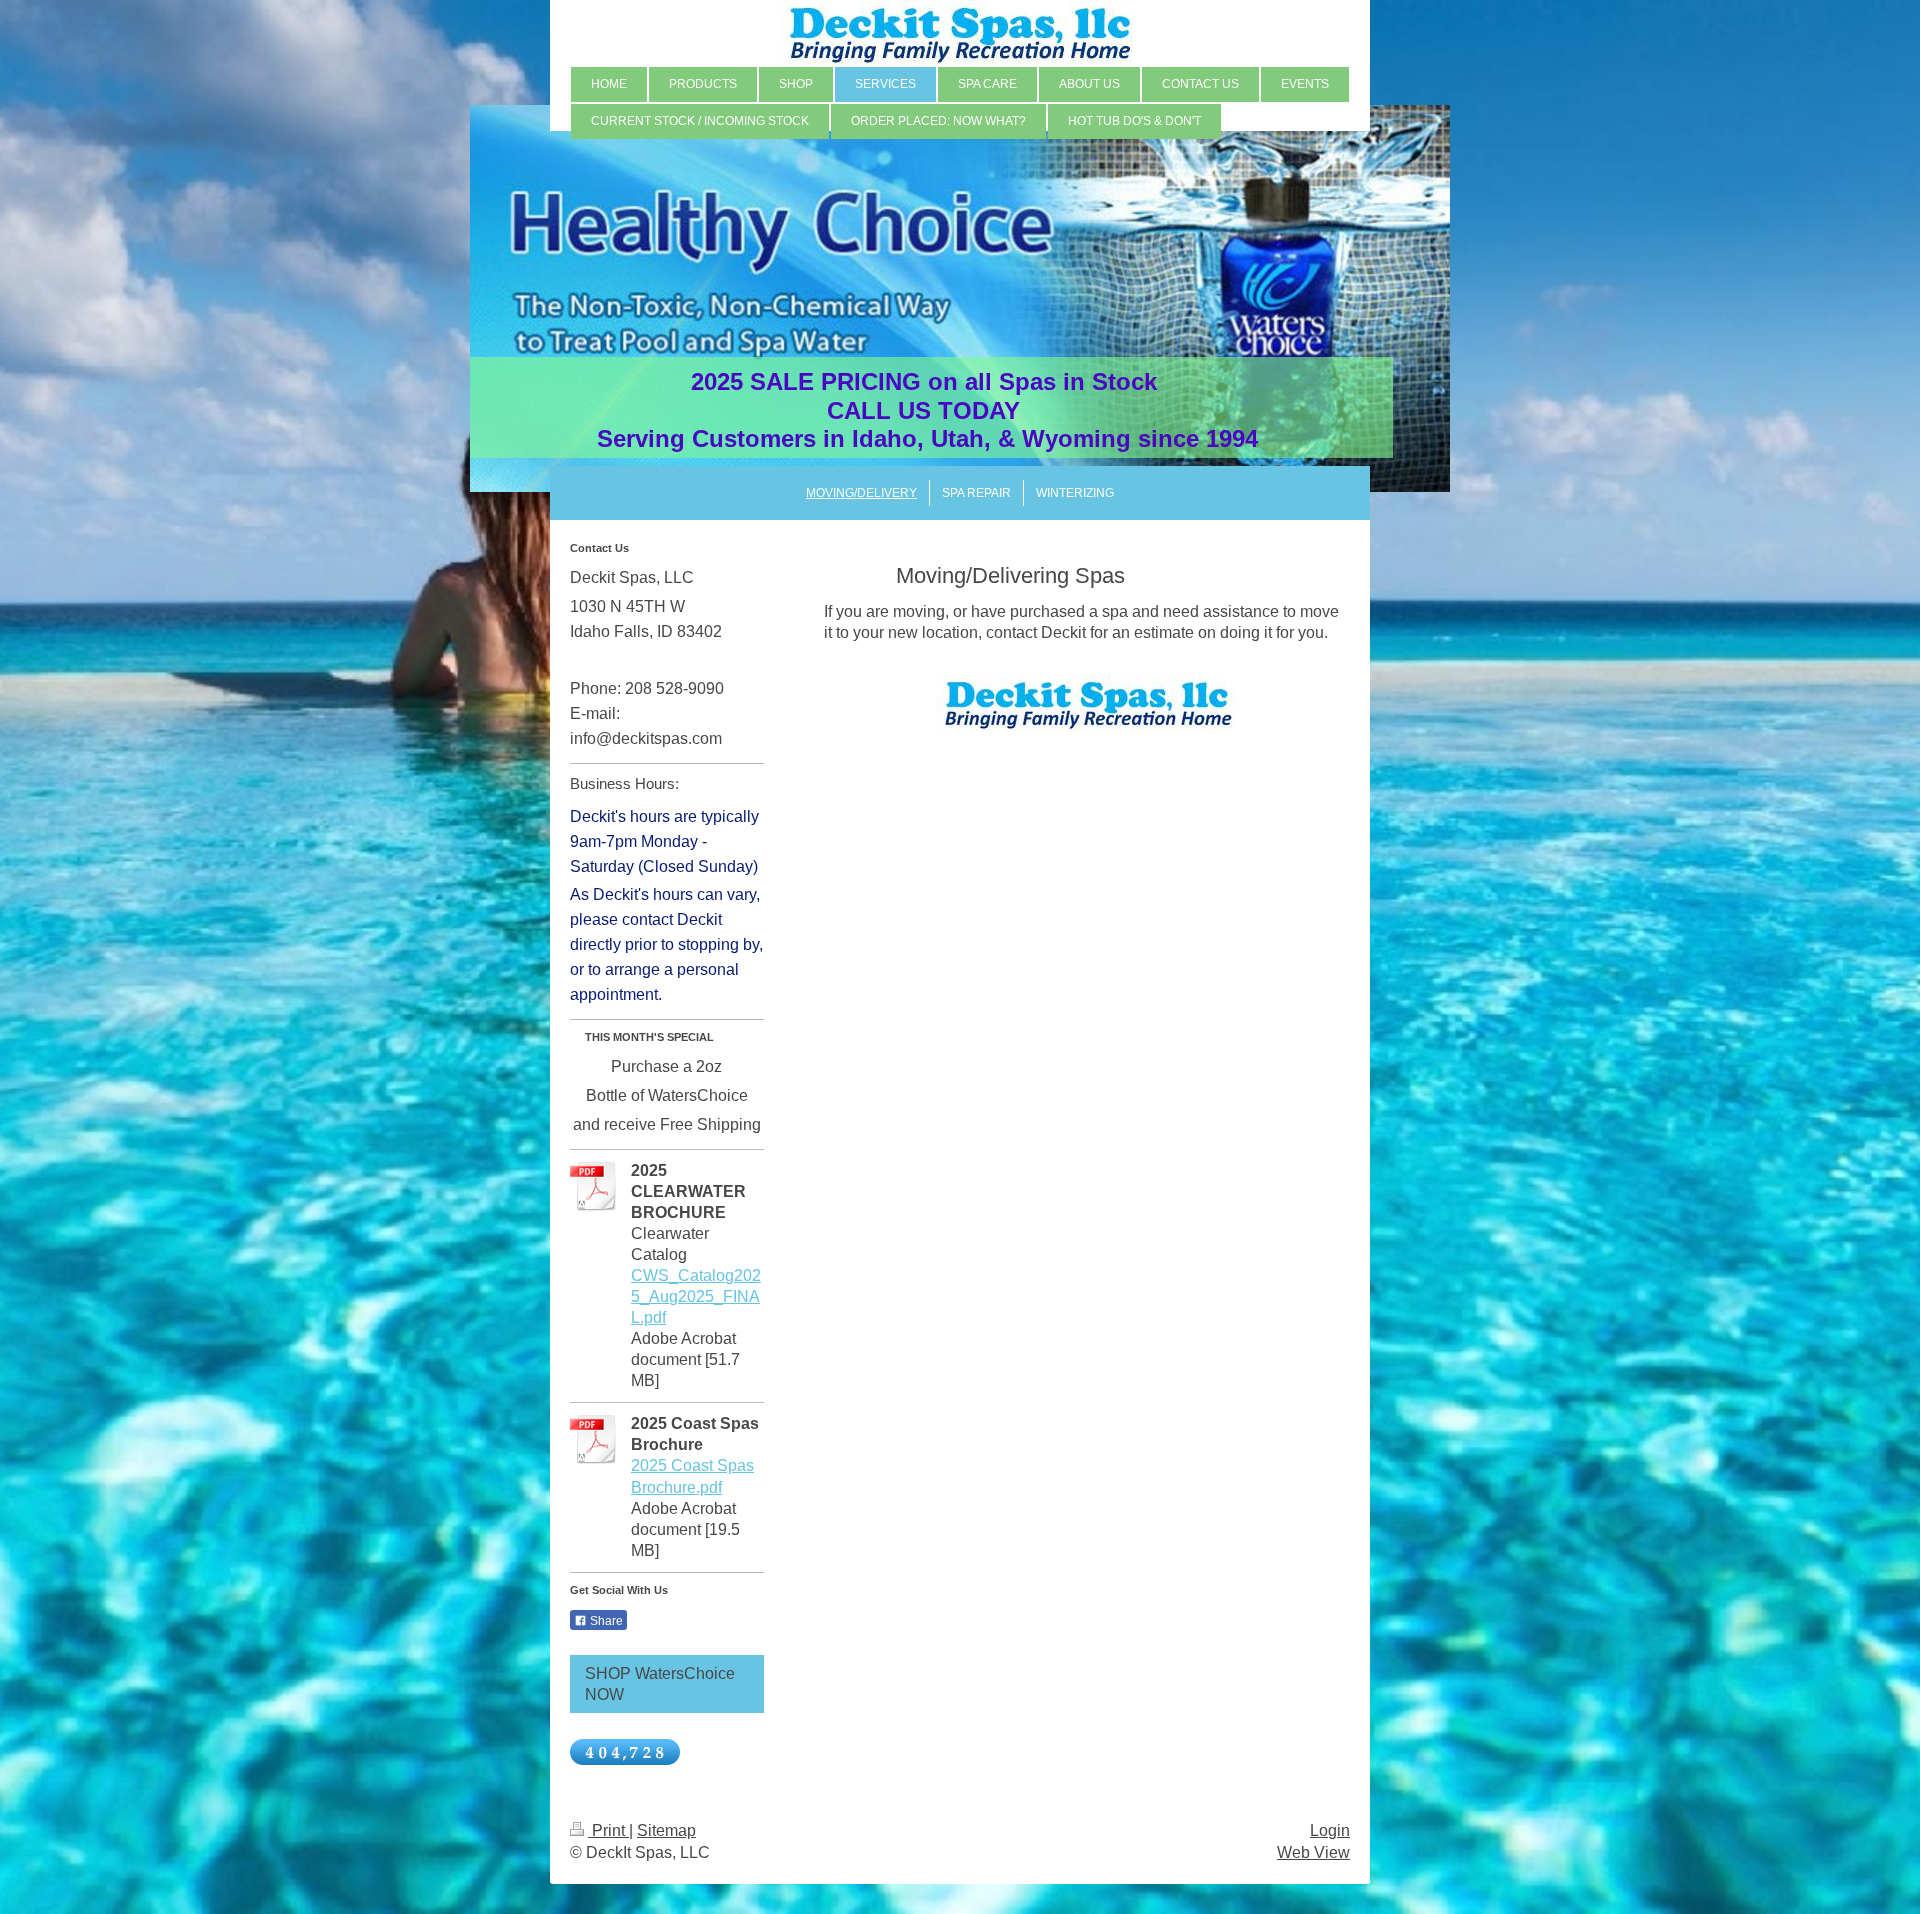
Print (608, 1830)
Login (1330, 1830)
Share (605, 1621)
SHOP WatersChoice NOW (660, 1684)
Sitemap (666, 1830)
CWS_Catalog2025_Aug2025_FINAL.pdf (696, 1296)
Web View (1313, 1852)
